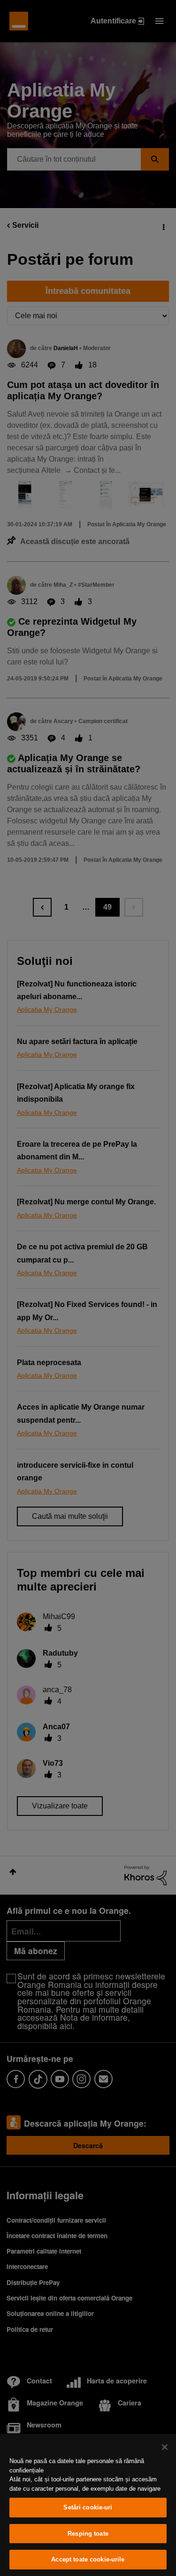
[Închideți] (165, 2447)
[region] (88, 2505)
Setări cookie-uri (88, 2507)
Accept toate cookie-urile (88, 2559)
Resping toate (88, 2534)
